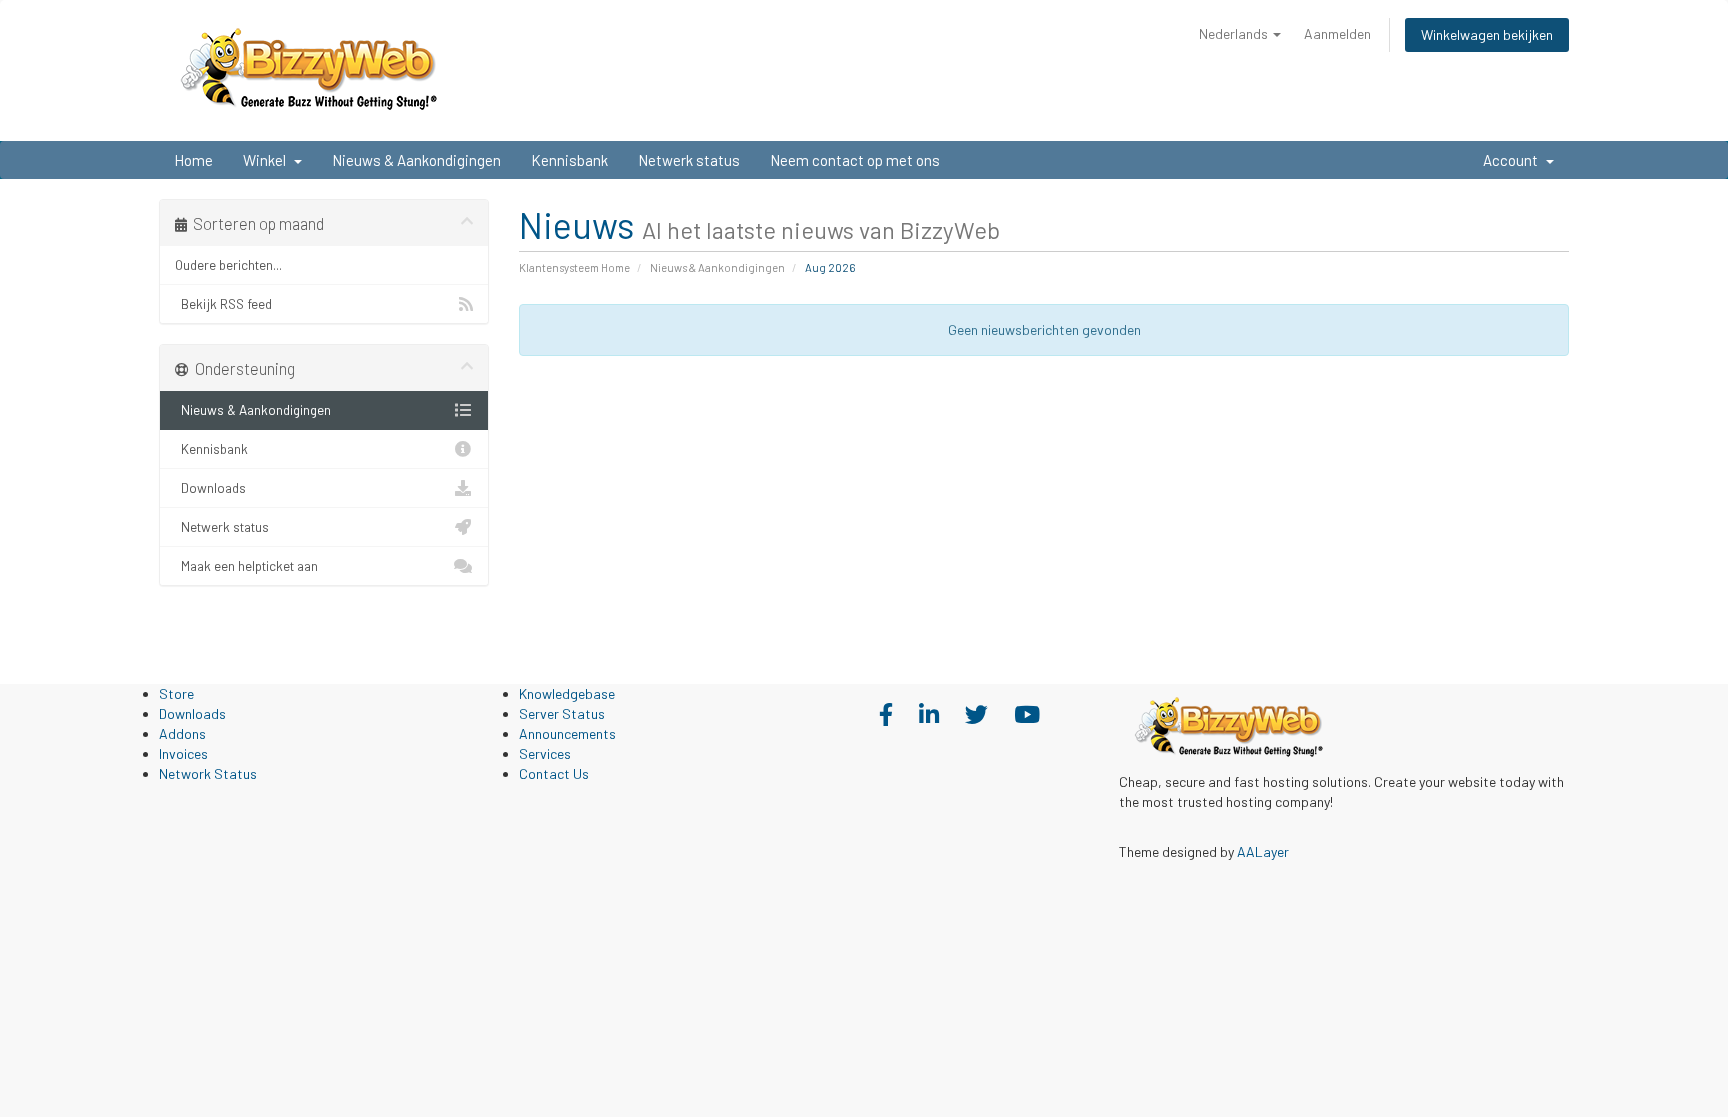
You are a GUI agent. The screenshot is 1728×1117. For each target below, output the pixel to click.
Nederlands (1235, 33)
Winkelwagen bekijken (1487, 34)
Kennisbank (569, 160)
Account (1513, 160)
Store (176, 693)
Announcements (567, 733)
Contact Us (554, 773)
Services (545, 753)
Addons (182, 733)
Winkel (267, 160)
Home (193, 160)
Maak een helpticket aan (246, 565)
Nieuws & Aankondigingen (416, 160)
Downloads (210, 487)
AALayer (1263, 851)
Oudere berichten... (228, 264)
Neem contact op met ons (855, 160)
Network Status (208, 773)
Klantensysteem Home (574, 267)
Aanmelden (1337, 33)
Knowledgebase (567, 693)
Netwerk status (689, 160)
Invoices (183, 753)
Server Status (562, 713)
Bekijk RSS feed (223, 303)
